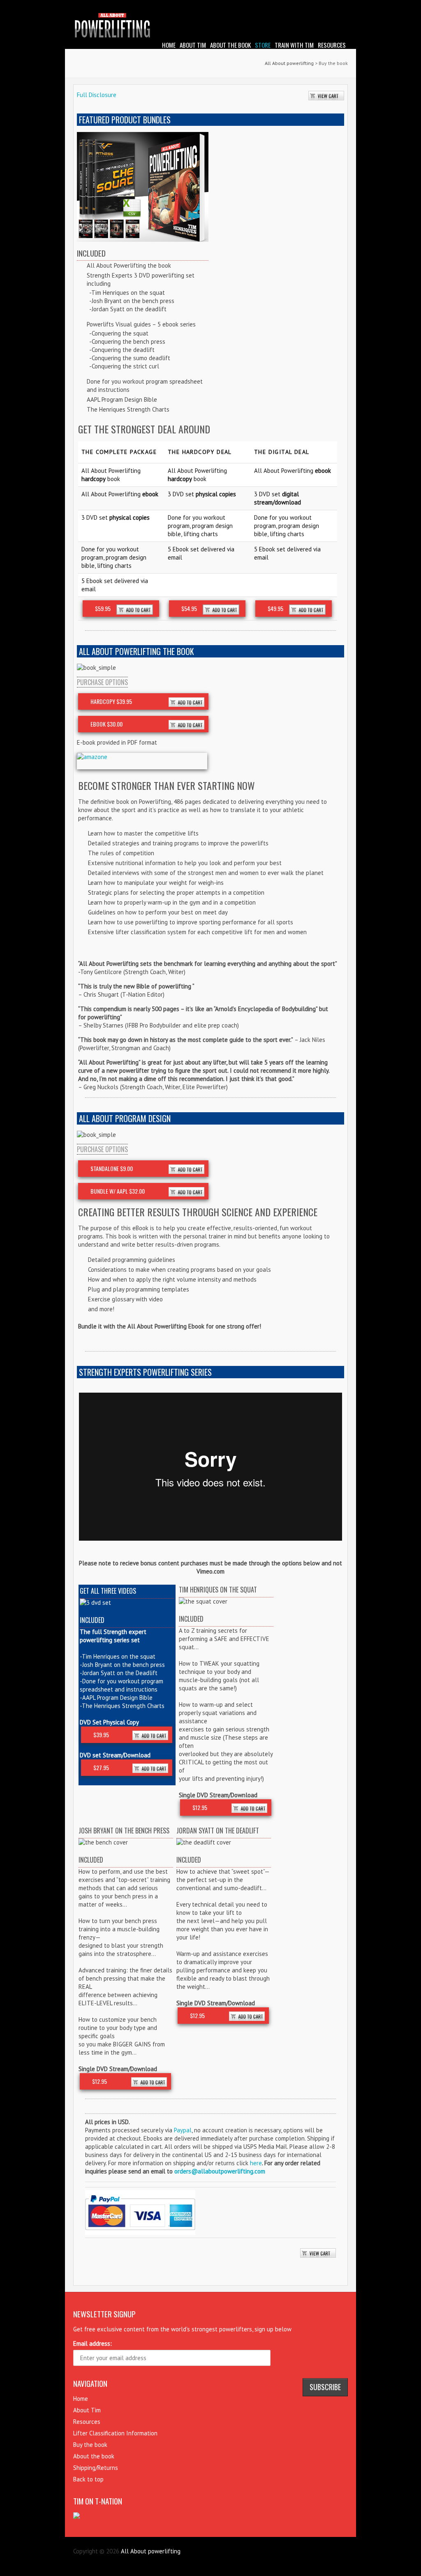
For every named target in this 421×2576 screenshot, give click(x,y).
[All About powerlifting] (210, 27)
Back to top (88, 2479)
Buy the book (90, 2445)
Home (169, 45)
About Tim (193, 45)
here (256, 2163)
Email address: (93, 2343)
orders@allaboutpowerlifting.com (220, 2171)
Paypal (183, 2130)
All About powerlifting (289, 63)
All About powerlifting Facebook (329, 6)
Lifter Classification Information (115, 2433)
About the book (230, 45)
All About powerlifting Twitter (342, 6)
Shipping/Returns (96, 2468)
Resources (332, 45)
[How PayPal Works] (140, 2194)
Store (263, 45)
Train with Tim (294, 45)
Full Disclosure (97, 95)
